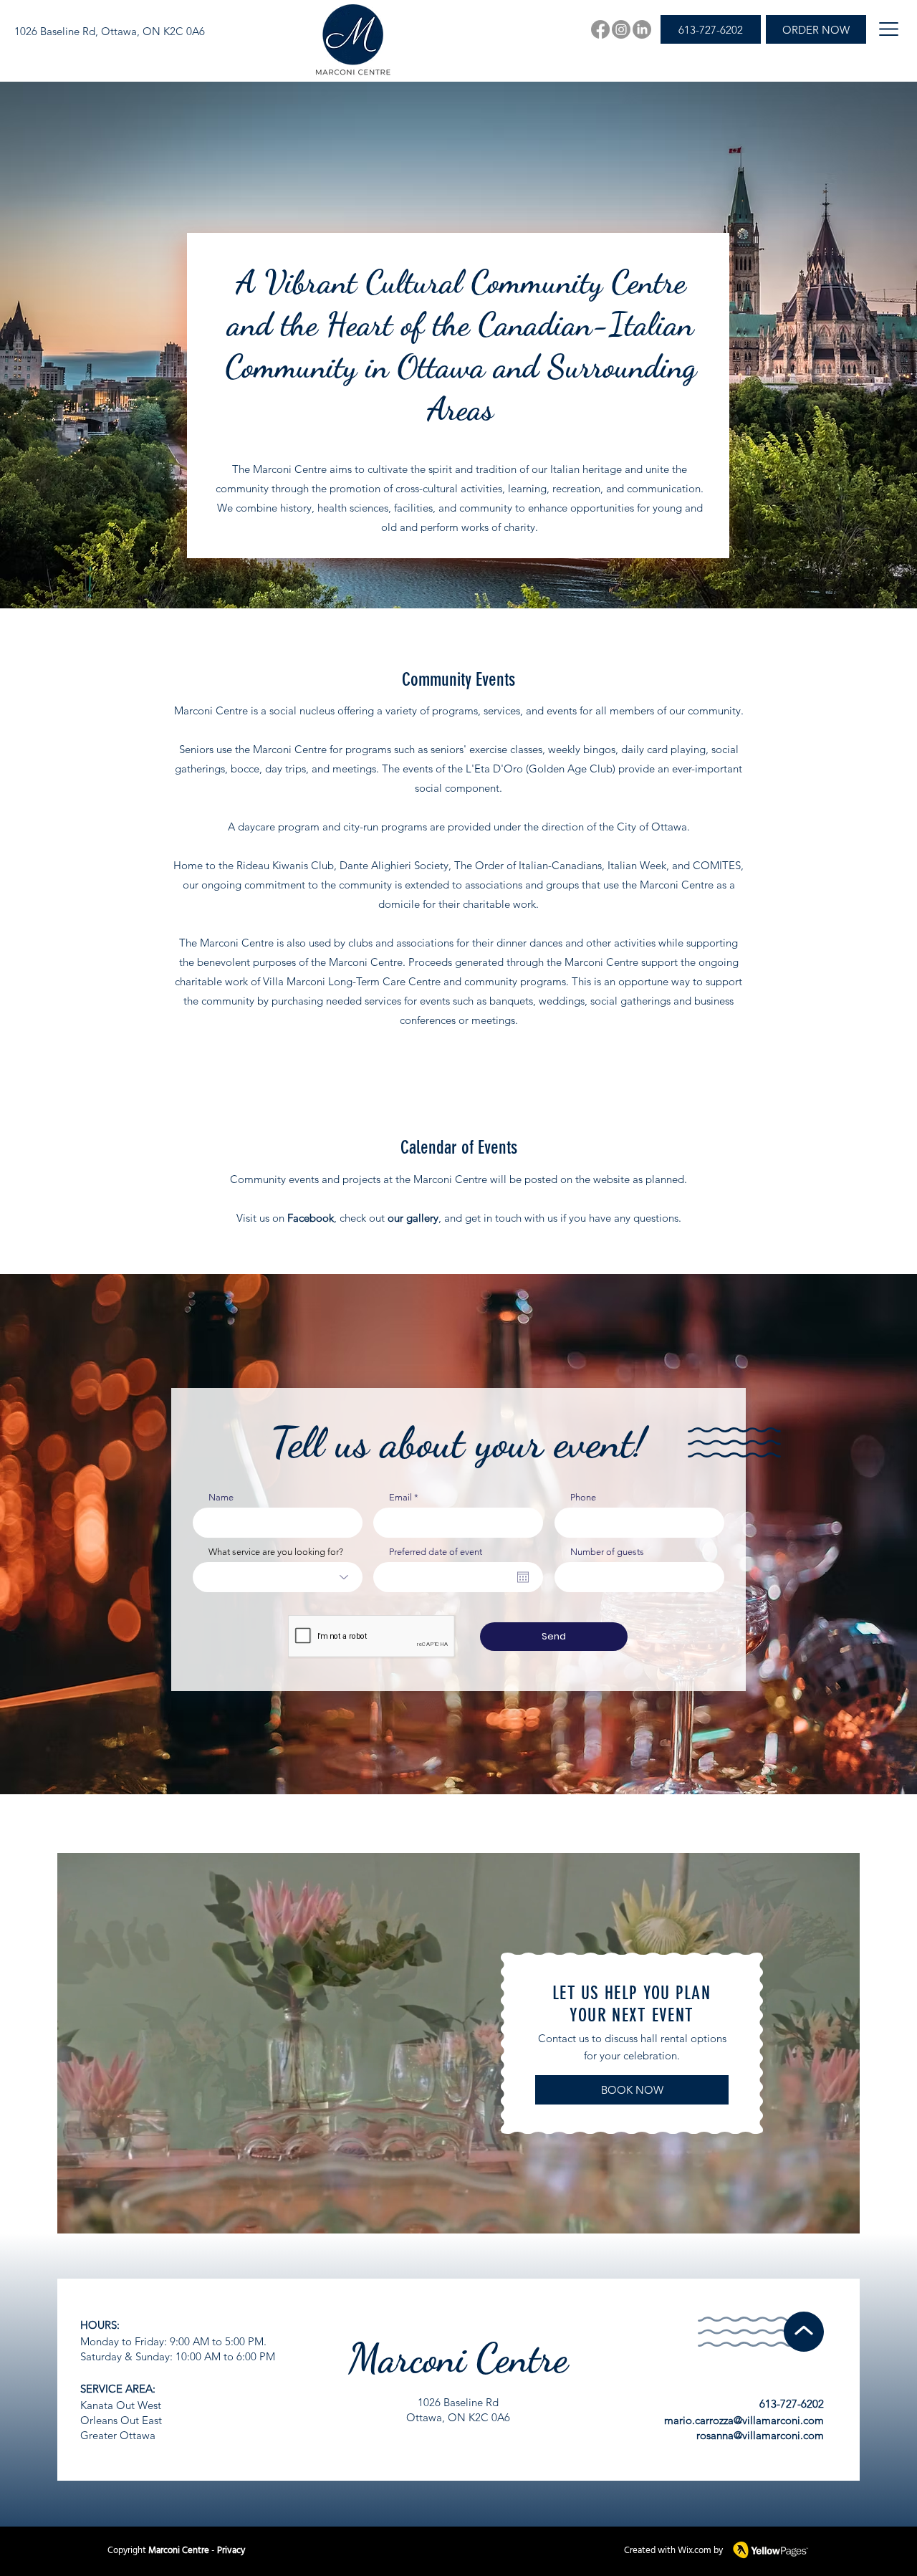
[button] (889, 29)
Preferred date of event (436, 1552)
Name (221, 1497)
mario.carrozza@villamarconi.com (744, 2420)
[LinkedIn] (642, 29)
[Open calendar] (523, 1577)
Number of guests (607, 1552)
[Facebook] (600, 29)
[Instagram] (621, 29)
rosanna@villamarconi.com (760, 2435)
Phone (583, 1497)
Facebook (311, 1218)
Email (400, 1497)
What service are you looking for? (276, 1552)
